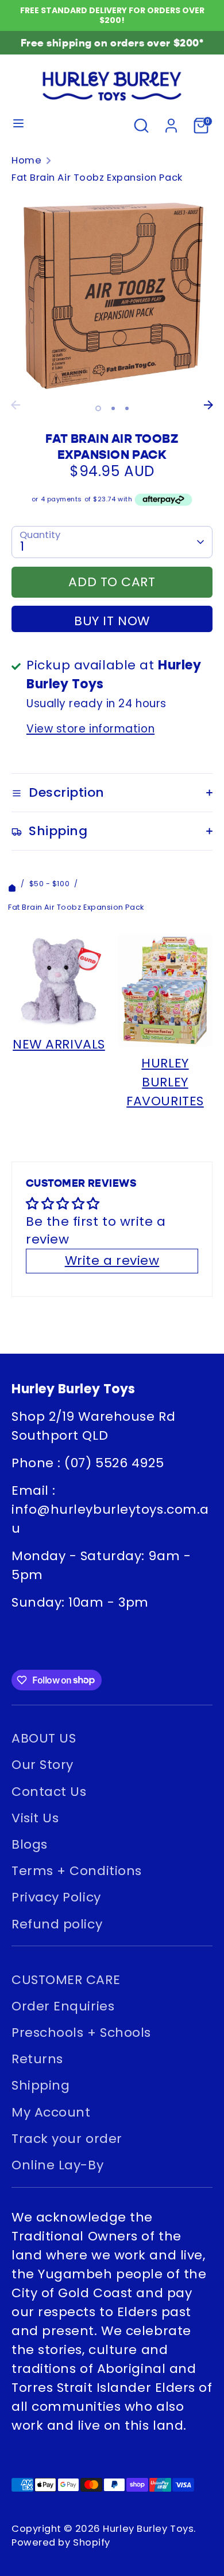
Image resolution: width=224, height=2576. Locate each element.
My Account (51, 2112)
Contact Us (49, 1792)
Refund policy (57, 1924)
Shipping (40, 2085)
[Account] (171, 124)
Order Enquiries (63, 2006)
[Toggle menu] (18, 126)
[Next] (208, 405)
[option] (112, 294)
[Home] (12, 884)
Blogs (30, 1844)
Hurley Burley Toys (148, 2529)
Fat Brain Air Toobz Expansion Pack (97, 178)
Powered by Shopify (61, 2542)
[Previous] (16, 405)
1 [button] (98, 408)
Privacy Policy (56, 1897)
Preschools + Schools (81, 2033)
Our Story (43, 1765)
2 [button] (113, 408)
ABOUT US (44, 1738)
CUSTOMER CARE (66, 1980)
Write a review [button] (112, 1260)
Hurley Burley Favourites (165, 1082)
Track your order (67, 2139)
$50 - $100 (50, 884)
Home (26, 160)
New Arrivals (59, 1044)
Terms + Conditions (77, 1871)
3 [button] (127, 408)
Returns (37, 2059)
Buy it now (112, 621)
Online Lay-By (57, 2165)
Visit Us (35, 1818)
